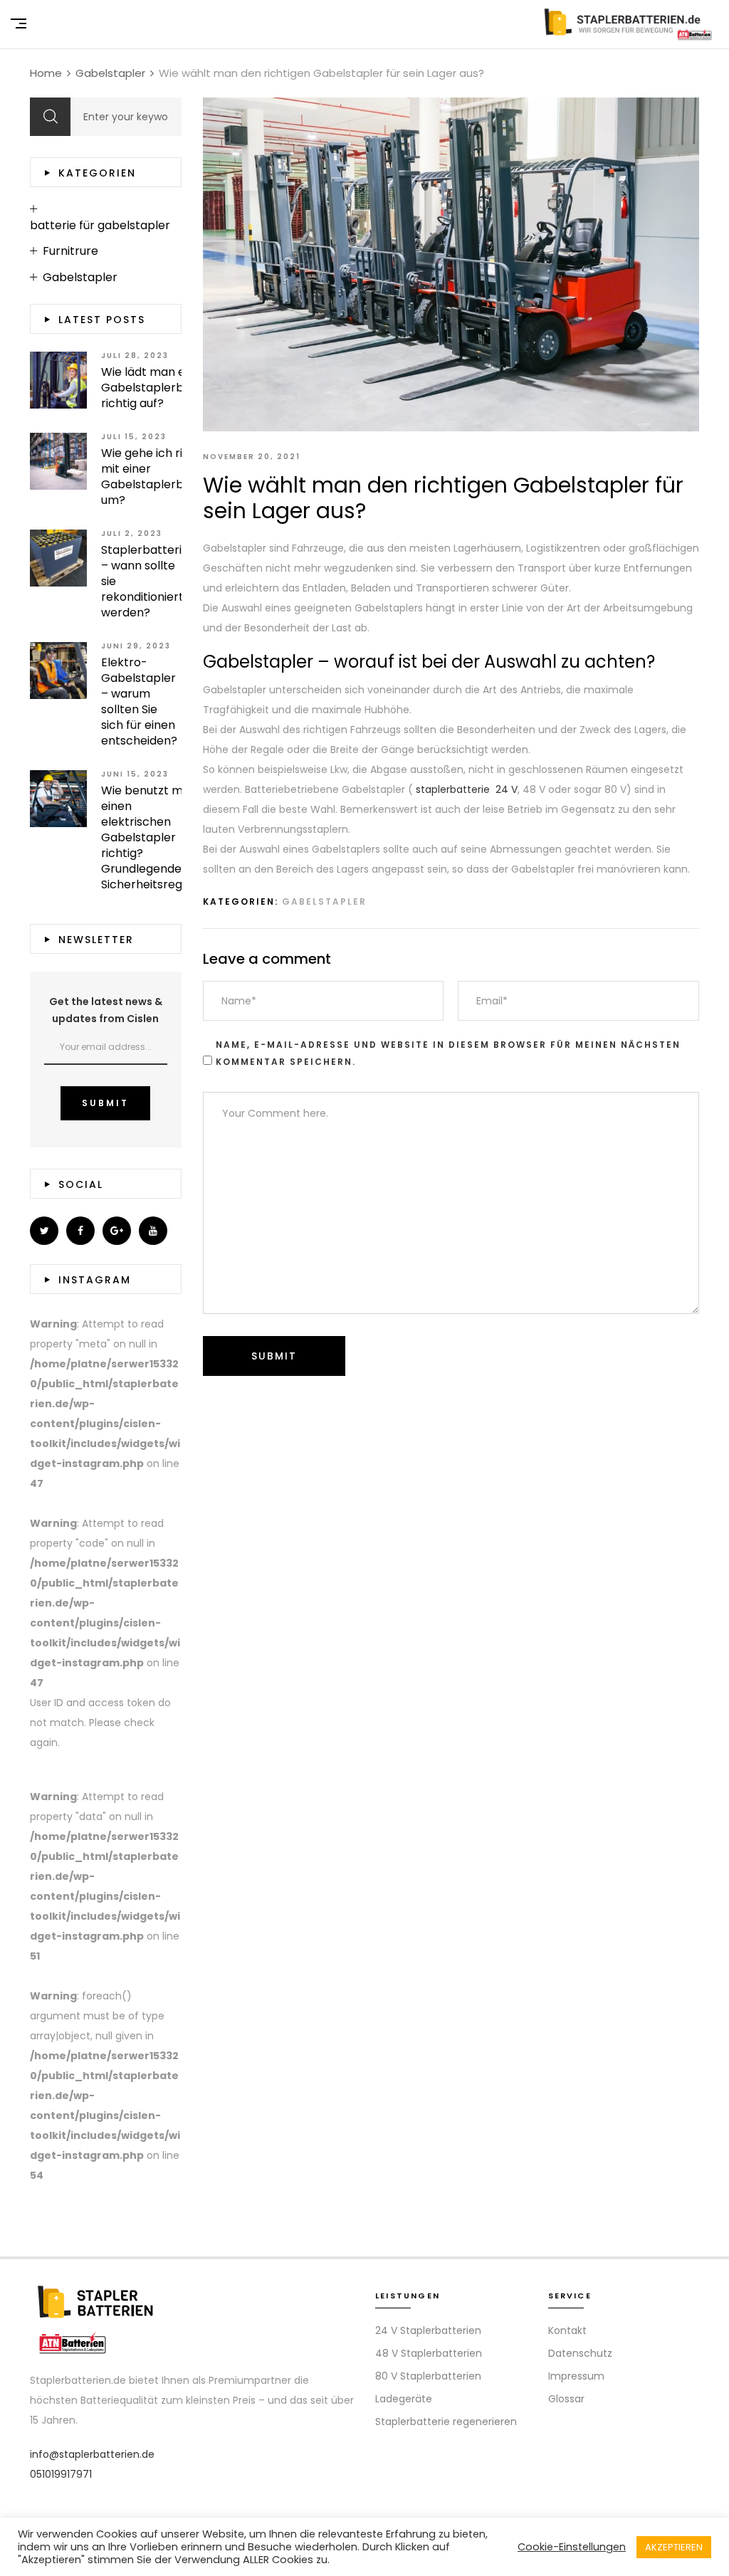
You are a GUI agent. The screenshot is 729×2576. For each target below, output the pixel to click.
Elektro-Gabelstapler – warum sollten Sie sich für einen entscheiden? (139, 702)
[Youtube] (153, 1231)
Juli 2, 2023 (132, 533)
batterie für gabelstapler (100, 226)
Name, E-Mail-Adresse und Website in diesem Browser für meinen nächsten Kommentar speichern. (448, 1053)
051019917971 (61, 2474)
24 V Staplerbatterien (428, 2330)
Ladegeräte (404, 2399)
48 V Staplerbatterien (429, 2353)
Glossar (566, 2399)
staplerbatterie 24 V (467, 789)
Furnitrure (70, 251)
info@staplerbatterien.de (92, 2454)
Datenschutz (580, 2353)
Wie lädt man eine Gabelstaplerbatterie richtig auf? (162, 388)
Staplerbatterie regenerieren (446, 2422)
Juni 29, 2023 (136, 646)
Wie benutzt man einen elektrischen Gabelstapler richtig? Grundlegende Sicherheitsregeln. (151, 838)
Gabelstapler (324, 901)
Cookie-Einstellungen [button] (572, 2547)
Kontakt (567, 2330)
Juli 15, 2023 (134, 437)
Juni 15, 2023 (135, 774)
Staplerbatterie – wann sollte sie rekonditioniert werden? (145, 582)
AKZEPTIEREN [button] (674, 2547)
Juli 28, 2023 (135, 356)
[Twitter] (44, 1231)
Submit (105, 1103)
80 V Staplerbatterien (428, 2376)
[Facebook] (80, 1231)
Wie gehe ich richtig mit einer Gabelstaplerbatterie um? (162, 477)
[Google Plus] (117, 1231)
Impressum (576, 2376)
